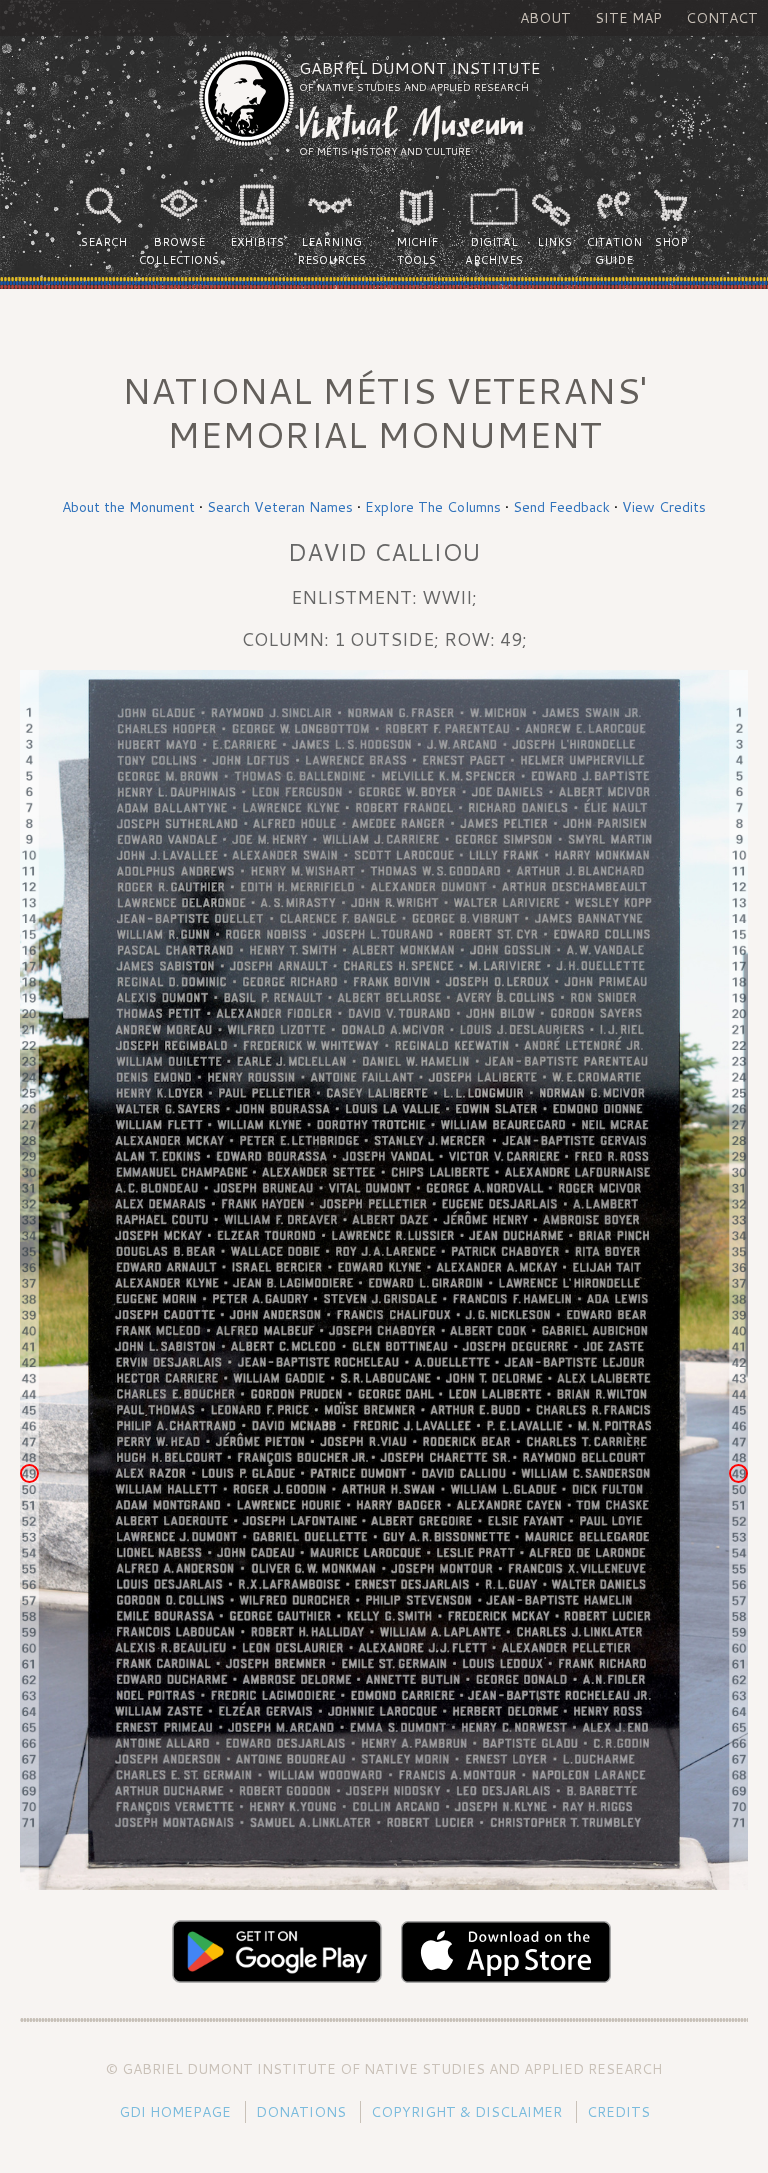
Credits (618, 2112)
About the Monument (128, 507)
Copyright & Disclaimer (466, 2112)
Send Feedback (561, 507)
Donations (301, 2112)
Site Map (628, 18)
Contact (722, 18)
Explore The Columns (433, 507)
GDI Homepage (175, 2112)
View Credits (664, 507)
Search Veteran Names (280, 507)
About (545, 18)
